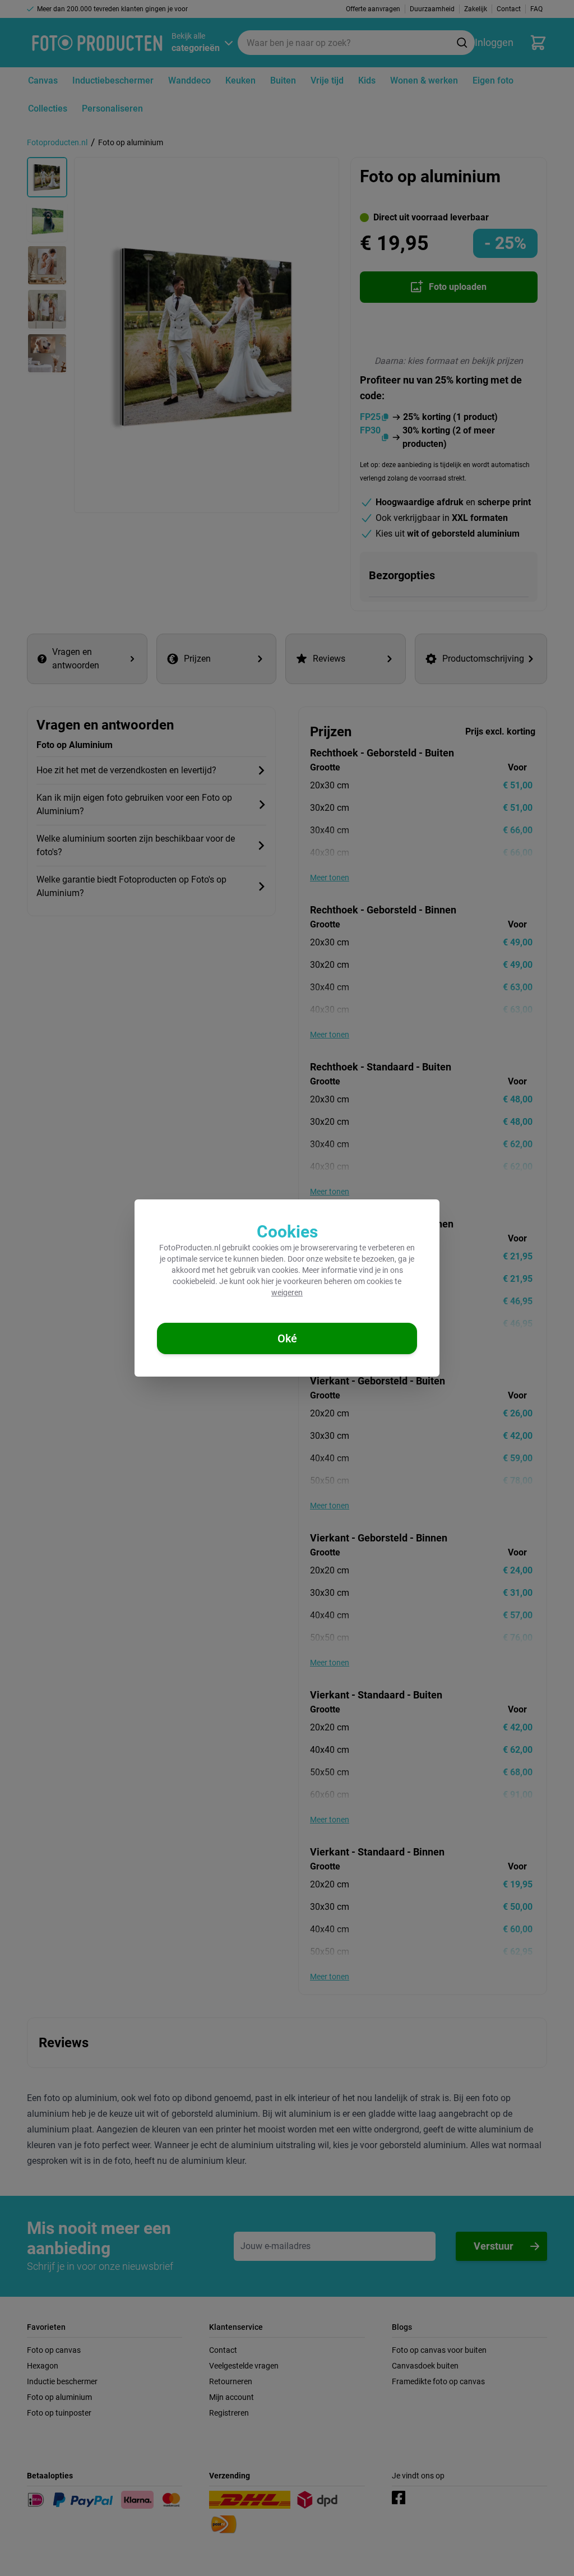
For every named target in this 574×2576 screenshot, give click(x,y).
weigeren (287, 1292)
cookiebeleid (194, 1281)
